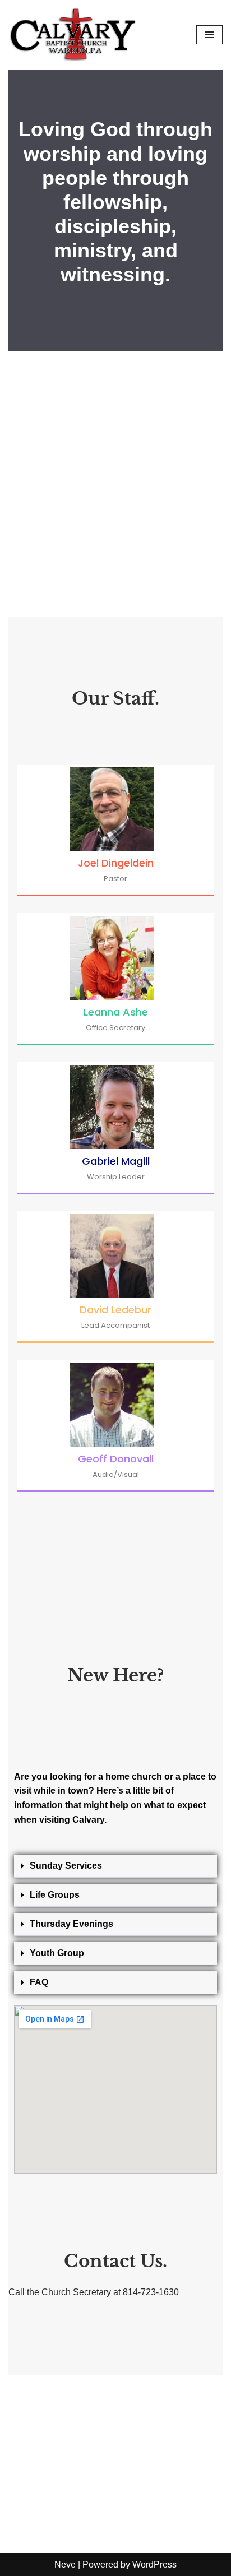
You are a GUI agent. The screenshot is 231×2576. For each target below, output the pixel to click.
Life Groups (55, 1895)
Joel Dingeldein (116, 863)
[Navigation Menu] (209, 35)
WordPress (154, 2565)
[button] (115, 1866)
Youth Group (57, 1953)
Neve (65, 2565)
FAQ (39, 1982)
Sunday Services (66, 1866)
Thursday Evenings (71, 1924)
